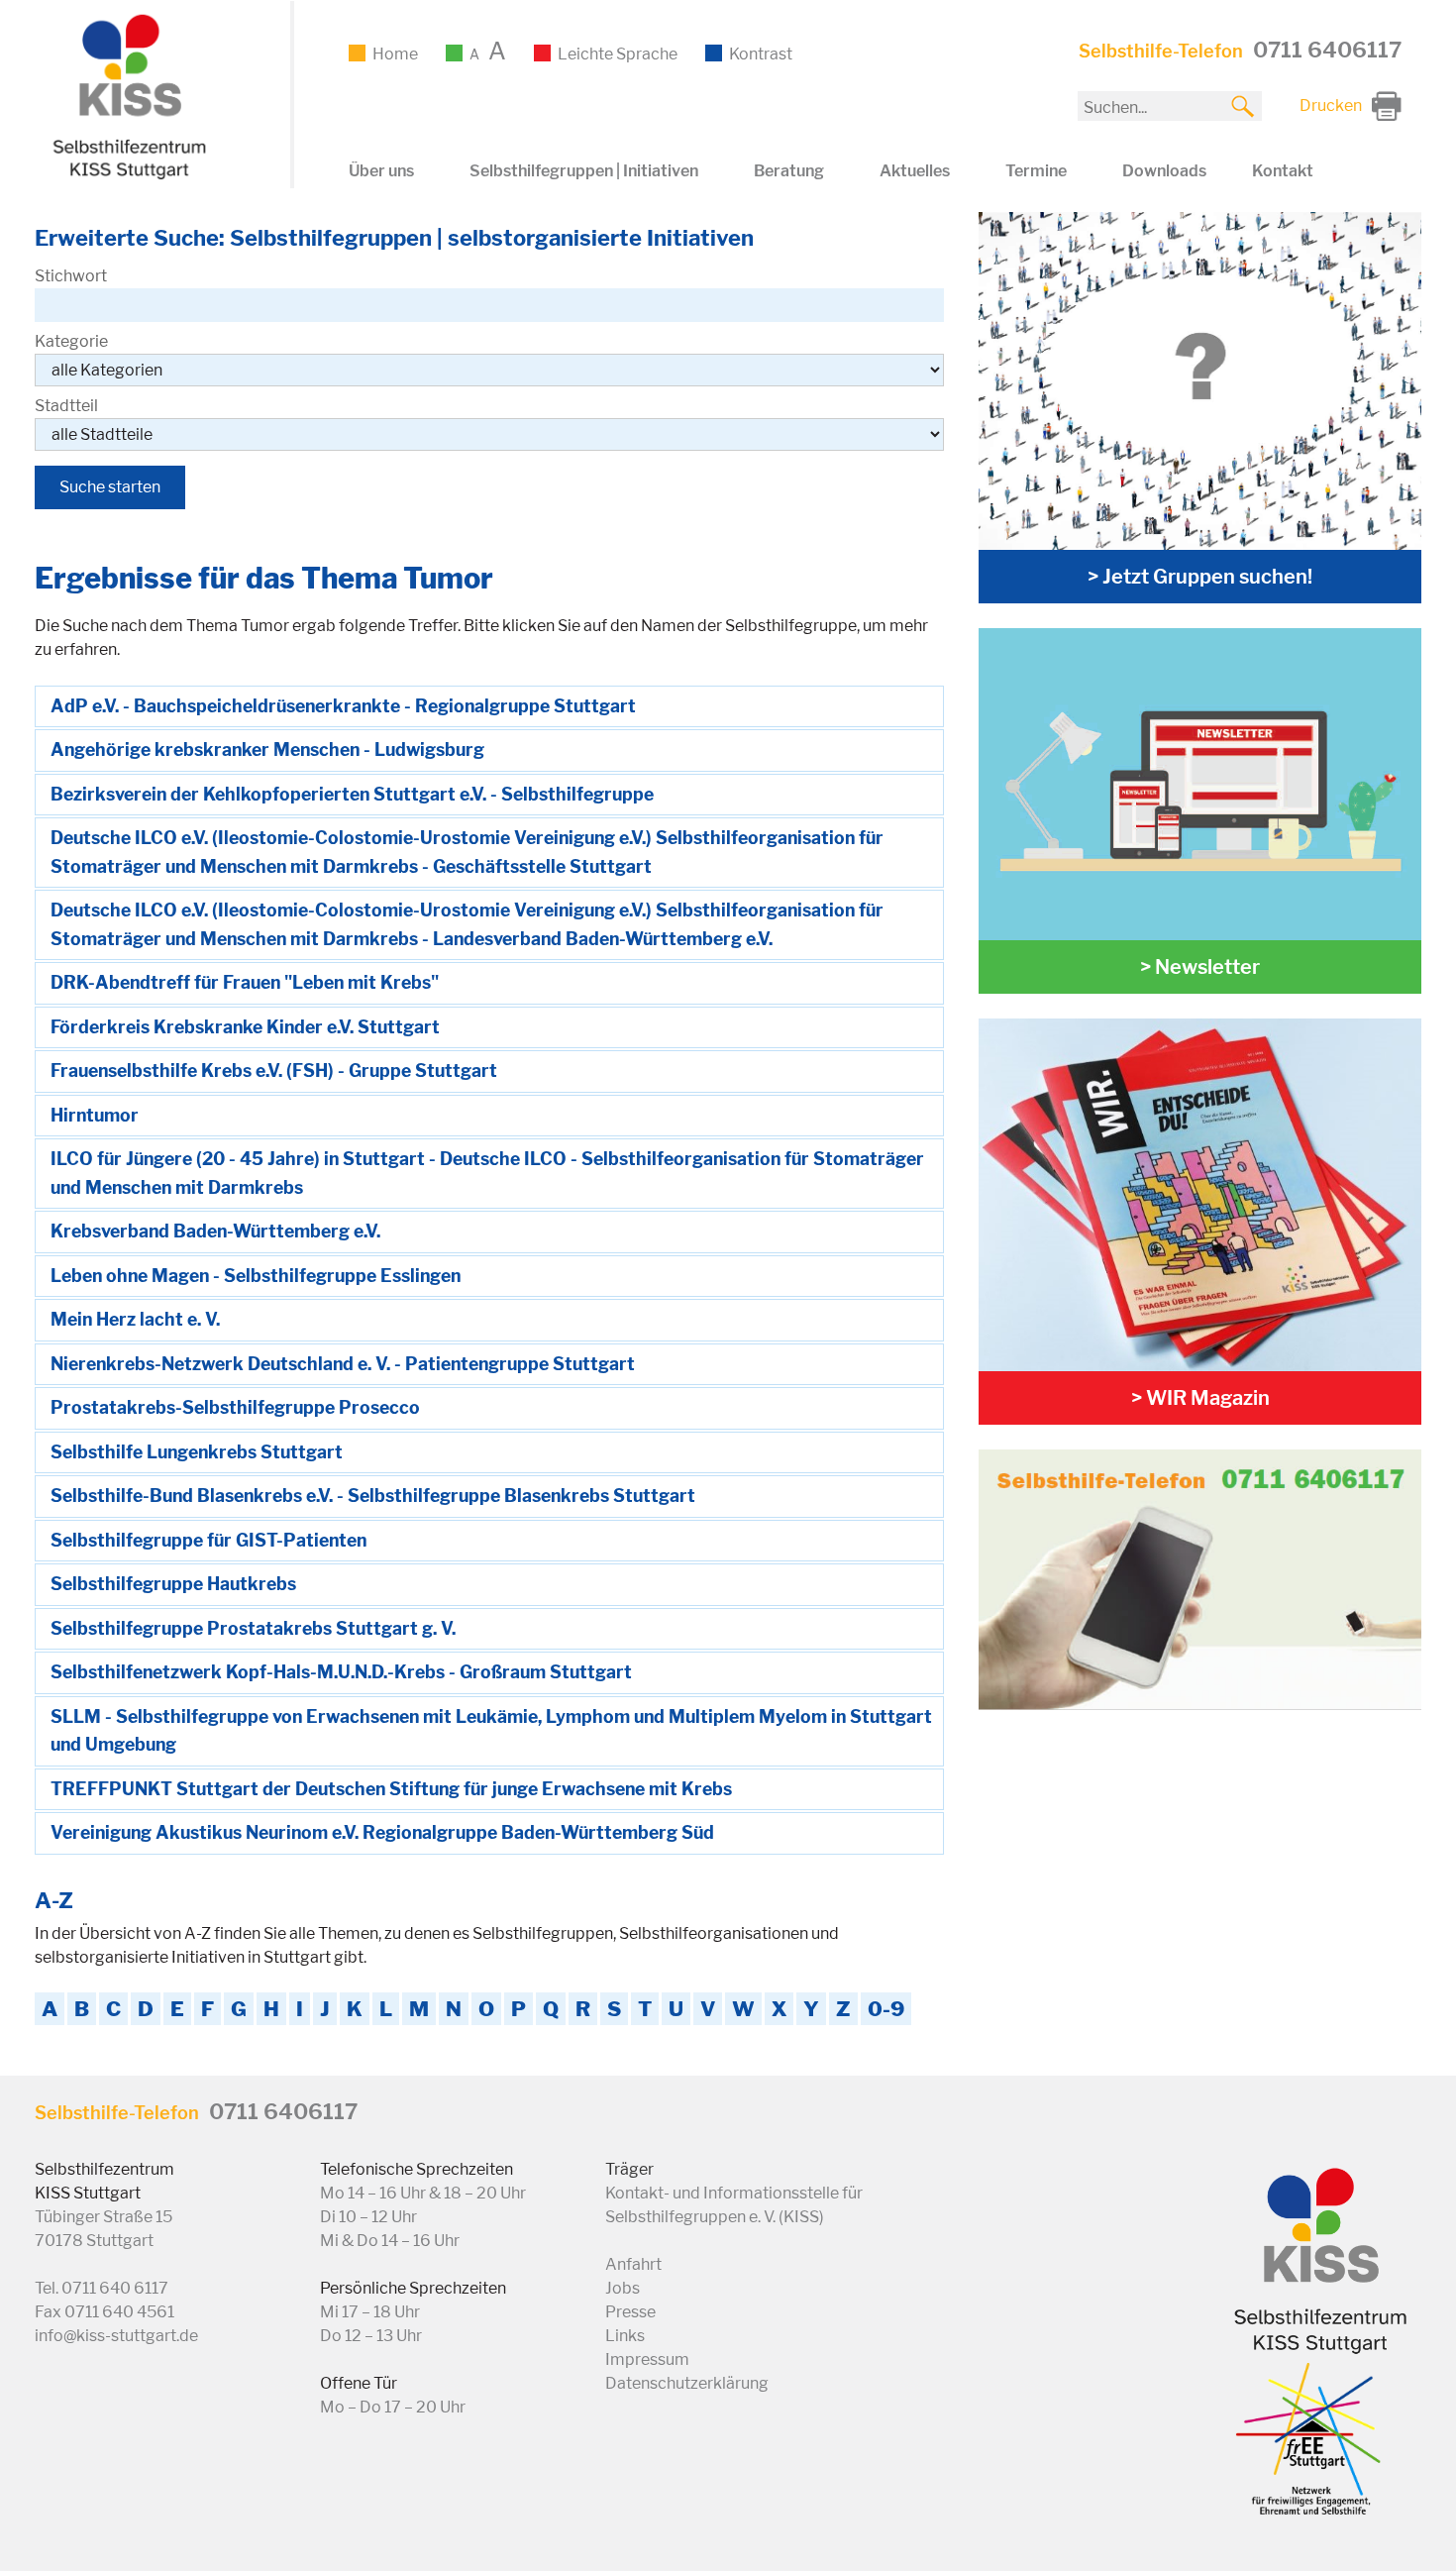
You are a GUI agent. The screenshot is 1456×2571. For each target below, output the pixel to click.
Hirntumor (95, 1115)
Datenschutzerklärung (687, 2383)
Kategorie (71, 341)
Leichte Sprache (618, 54)
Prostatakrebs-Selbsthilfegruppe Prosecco (235, 1407)
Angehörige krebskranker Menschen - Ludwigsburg (267, 750)
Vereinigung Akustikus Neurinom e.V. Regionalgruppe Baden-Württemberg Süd (382, 1832)
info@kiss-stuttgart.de (116, 2336)
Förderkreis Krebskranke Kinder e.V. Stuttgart (245, 1027)
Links (625, 2336)
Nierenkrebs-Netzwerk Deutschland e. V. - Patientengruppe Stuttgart (343, 1364)
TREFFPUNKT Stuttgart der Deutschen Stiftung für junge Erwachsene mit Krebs (391, 1789)
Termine (1036, 171)
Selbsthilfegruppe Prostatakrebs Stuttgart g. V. (253, 1628)
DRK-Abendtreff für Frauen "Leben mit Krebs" (245, 982)
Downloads (1164, 171)
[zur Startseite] (127, 176)
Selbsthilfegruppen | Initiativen (584, 171)
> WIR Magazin (1200, 1398)
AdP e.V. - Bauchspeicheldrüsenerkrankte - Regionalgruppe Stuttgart (343, 706)
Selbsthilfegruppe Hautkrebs (173, 1584)
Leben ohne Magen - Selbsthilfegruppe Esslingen (256, 1276)
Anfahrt (633, 2264)
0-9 (886, 2009)
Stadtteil (66, 406)
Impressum (647, 2359)
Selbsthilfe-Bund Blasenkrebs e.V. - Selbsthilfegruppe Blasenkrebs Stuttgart (373, 1496)
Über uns (381, 171)
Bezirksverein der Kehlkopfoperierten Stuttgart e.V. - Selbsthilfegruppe (352, 794)
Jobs (623, 2288)
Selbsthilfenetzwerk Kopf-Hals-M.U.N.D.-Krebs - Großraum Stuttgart (341, 1672)
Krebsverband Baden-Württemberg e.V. (215, 1231)
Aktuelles (915, 171)
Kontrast (761, 54)
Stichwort (71, 276)
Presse (630, 2312)
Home (395, 54)
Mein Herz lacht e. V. (135, 1319)
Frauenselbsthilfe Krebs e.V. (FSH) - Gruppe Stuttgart (274, 1071)
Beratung (789, 171)
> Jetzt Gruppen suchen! (1200, 577)
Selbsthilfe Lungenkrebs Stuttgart (197, 1452)
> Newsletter (1200, 967)
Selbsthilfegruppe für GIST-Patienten (208, 1540)
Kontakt (1283, 171)
